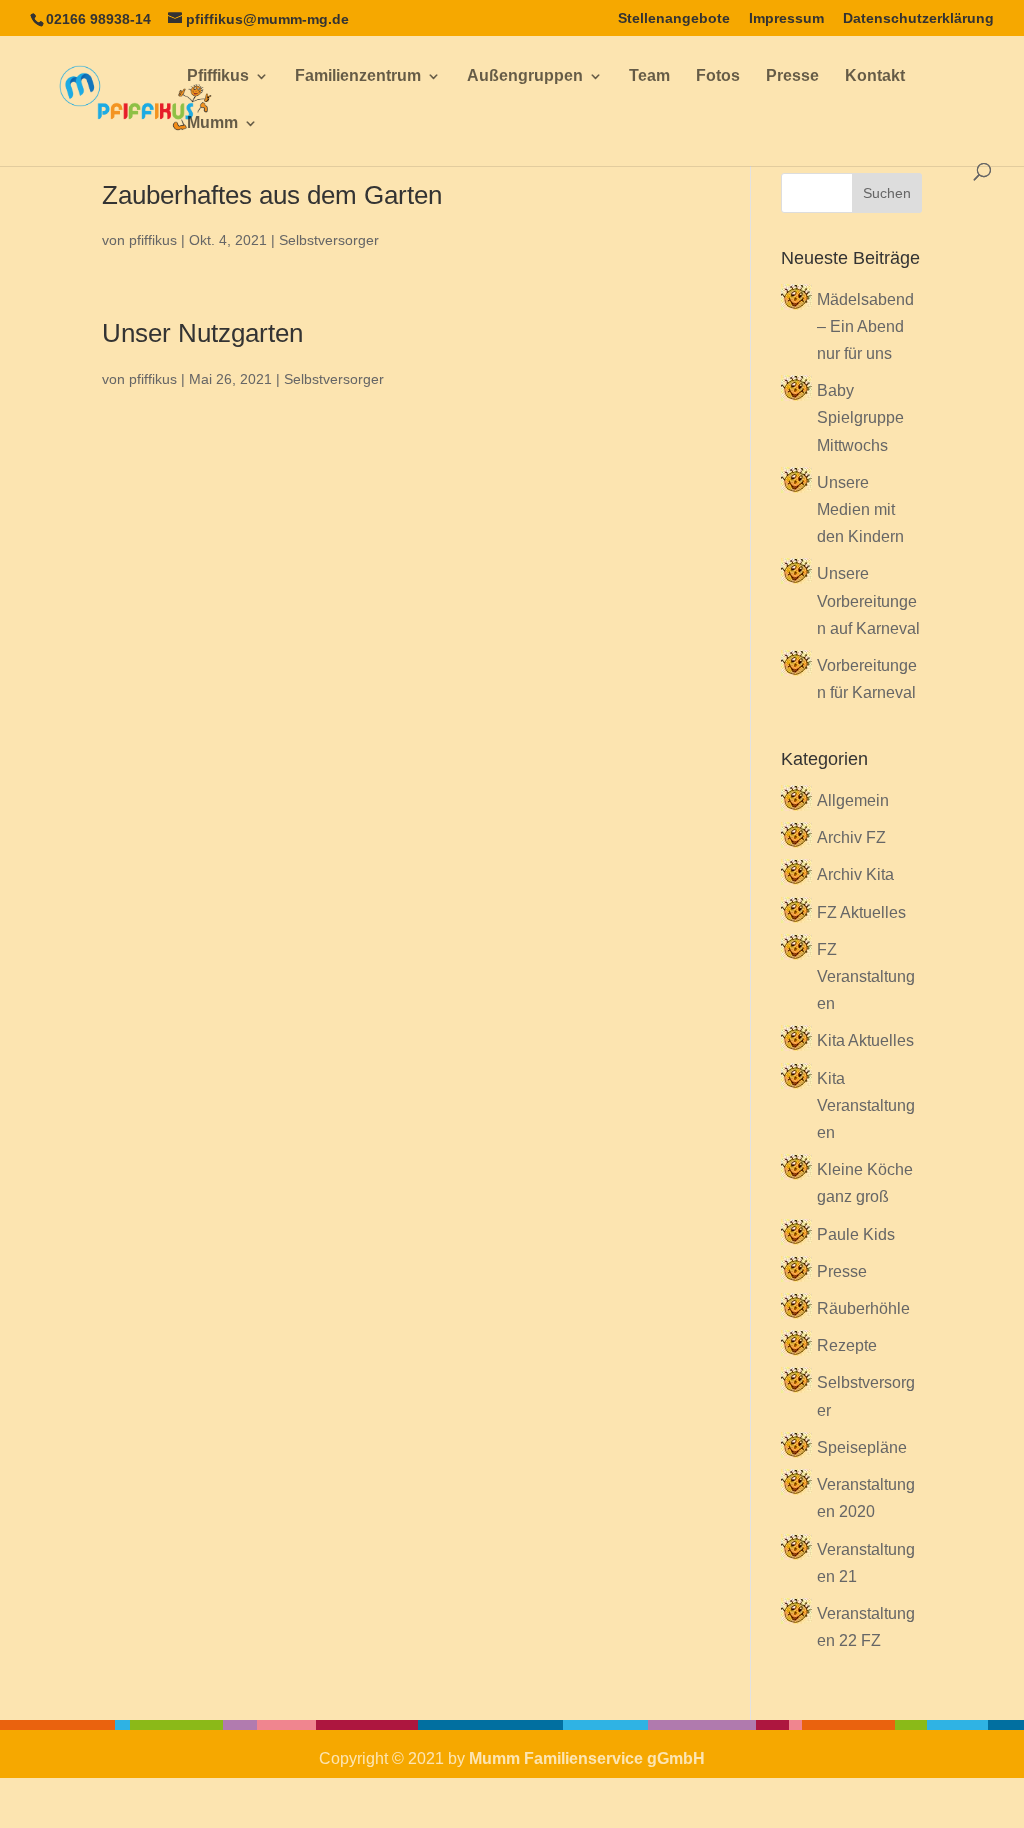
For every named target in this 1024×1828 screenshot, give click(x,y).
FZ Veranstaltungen (866, 976)
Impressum (786, 18)
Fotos (718, 76)
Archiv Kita (855, 874)
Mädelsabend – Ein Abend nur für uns (865, 326)
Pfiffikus (218, 76)
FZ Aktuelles (861, 912)
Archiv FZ (851, 837)
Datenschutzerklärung (918, 18)
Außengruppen (525, 76)
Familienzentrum (358, 76)
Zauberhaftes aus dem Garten (272, 195)
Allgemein (853, 800)
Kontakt (875, 76)
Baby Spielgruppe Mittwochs (860, 417)
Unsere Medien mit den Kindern (860, 509)
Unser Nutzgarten (202, 333)
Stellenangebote (674, 18)
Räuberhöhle (863, 1308)
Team (649, 76)
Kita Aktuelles (865, 1040)
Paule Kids (856, 1234)
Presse (792, 76)
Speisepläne (862, 1447)
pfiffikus (153, 240)
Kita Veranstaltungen (866, 1105)
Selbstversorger (329, 240)
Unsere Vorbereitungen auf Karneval (868, 600)
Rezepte (847, 1345)
